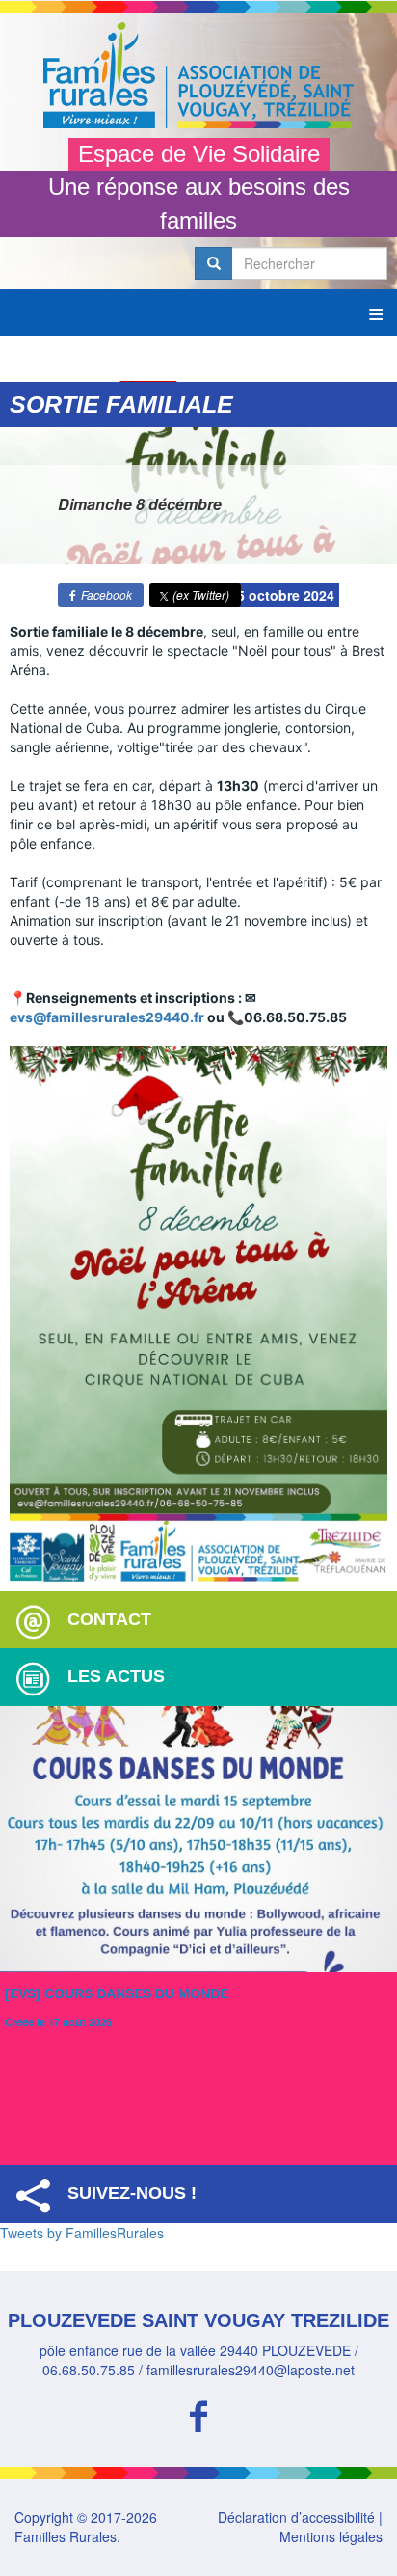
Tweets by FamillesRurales (82, 2233)
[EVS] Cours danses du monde (117, 1993)
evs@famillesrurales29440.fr (107, 1017)
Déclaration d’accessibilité (296, 2517)
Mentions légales (331, 2536)
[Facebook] (198, 2413)
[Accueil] (198, 75)
